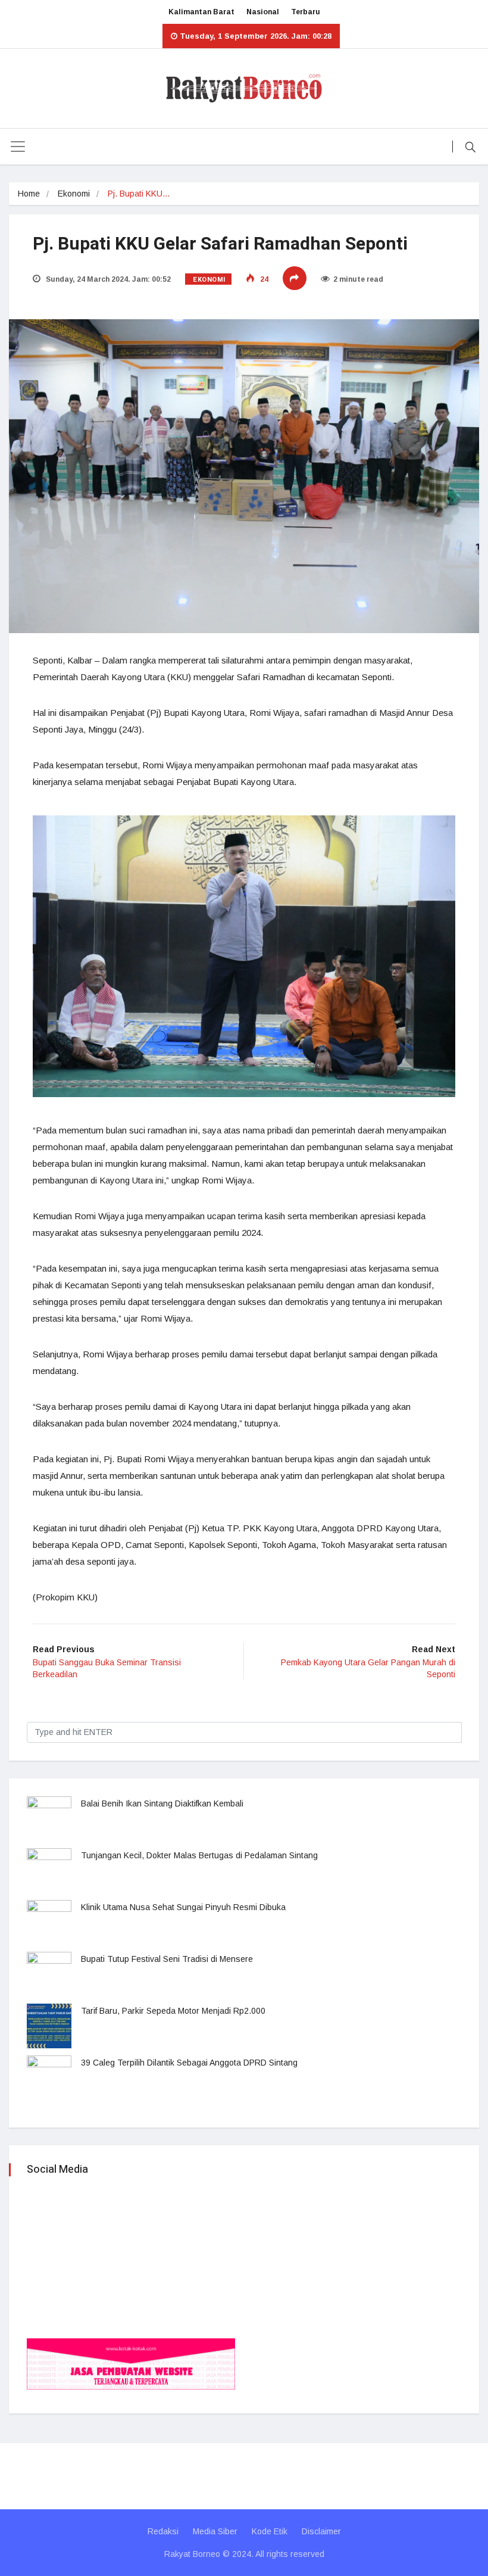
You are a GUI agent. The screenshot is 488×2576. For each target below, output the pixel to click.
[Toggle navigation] (18, 147)
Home (29, 194)
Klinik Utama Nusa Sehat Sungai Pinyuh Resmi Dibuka (183, 1907)
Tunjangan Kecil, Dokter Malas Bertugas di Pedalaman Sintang (199, 1855)
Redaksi (163, 2531)
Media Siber (215, 2531)
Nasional (263, 12)
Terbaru (306, 12)
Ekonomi (74, 194)
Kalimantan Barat (201, 12)
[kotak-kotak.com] (131, 2363)
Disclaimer (321, 2531)
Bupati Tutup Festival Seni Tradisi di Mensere (167, 1959)
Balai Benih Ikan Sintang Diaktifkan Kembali (162, 1803)
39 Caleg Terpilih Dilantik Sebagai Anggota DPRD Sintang (189, 2063)
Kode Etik (270, 2531)
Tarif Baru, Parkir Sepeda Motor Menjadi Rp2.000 (173, 2011)
